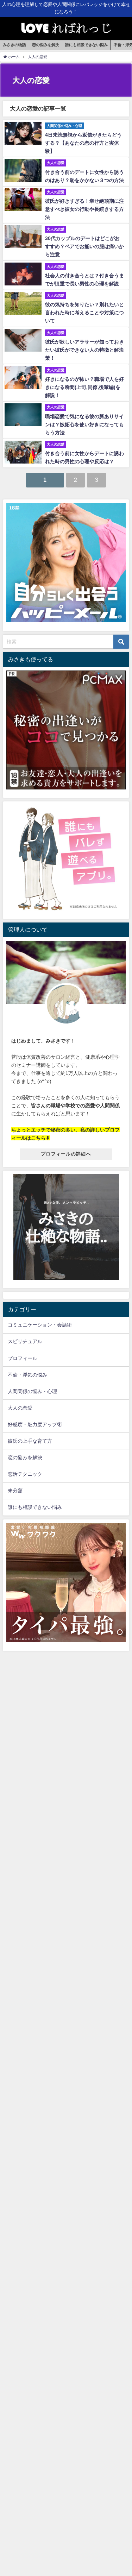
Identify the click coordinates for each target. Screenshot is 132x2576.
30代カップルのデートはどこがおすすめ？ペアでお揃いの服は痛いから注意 (84, 246)
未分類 (15, 1491)
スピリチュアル (25, 1341)
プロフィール (23, 1358)
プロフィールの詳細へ (66, 1154)
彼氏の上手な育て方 (30, 1441)
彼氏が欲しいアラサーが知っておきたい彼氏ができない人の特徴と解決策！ (84, 350)
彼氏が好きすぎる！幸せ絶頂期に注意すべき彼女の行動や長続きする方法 (84, 209)
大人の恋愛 (20, 1408)
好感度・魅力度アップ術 (35, 1424)
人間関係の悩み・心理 (32, 1391)
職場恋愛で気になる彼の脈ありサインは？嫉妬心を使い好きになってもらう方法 (84, 424)
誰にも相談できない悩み (86, 45)
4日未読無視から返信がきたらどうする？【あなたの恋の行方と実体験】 (83, 143)
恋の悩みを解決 (46, 45)
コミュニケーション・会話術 (40, 1325)
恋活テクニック (25, 1474)
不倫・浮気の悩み (27, 1375)
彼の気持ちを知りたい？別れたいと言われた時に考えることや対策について (84, 313)
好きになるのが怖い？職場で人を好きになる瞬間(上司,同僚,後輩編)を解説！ (84, 387)
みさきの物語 (14, 45)
